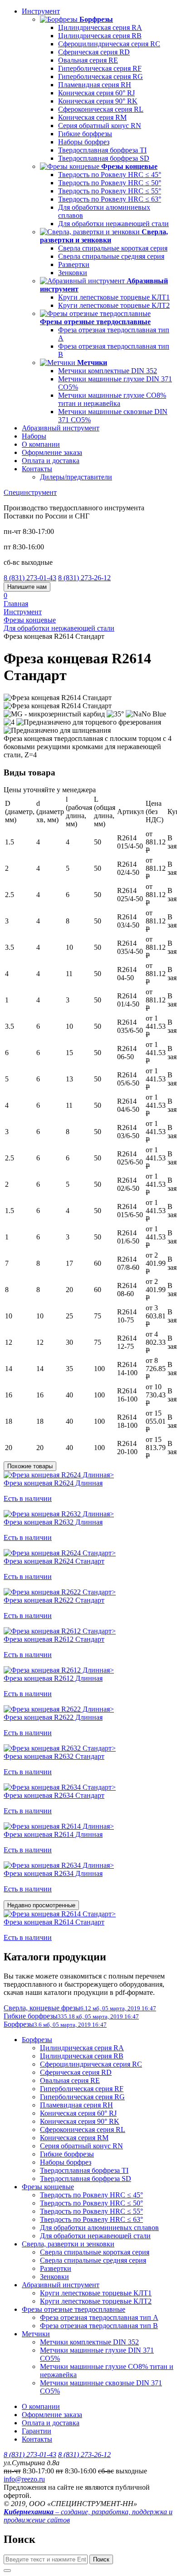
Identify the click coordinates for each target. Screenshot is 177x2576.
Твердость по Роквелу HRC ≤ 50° (110, 183)
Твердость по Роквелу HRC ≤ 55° (110, 191)
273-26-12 (84, 578)
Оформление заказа (52, 452)
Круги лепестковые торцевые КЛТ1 (114, 297)
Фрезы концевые (48, 2187)
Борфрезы (37, 2040)
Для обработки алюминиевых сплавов (99, 2228)
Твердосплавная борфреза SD (104, 158)
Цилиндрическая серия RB (100, 36)
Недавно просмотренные (41, 1905)
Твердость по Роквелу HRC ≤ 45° (110, 175)
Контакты (37, 469)
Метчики (36, 2334)
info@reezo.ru (24, 2479)
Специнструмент (30, 492)
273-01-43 (30, 578)
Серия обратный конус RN (100, 126)
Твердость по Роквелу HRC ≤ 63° (110, 199)
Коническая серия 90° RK (98, 101)
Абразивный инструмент (61, 428)
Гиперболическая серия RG (101, 76)
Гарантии (37, 2431)
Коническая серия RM (92, 117)
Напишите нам (27, 587)
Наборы (34, 436)
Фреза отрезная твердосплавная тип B (99, 2326)
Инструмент (41, 11)
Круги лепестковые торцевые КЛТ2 (114, 305)
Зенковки (73, 273)
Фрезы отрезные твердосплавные (74, 2309)
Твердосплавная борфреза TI (102, 150)
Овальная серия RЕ (88, 60)
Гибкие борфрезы (85, 134)
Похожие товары (30, 1466)
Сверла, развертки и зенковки (68, 2244)
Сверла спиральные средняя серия (111, 256)
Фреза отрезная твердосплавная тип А (99, 2317)
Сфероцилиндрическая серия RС (109, 44)
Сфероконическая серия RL (101, 109)
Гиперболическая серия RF (100, 68)
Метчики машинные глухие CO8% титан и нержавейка (112, 399)
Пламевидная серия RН (95, 85)
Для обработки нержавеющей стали (113, 224)
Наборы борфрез (84, 142)
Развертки (74, 264)
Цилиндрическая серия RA (100, 27)
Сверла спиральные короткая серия (113, 248)
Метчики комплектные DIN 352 (108, 371)
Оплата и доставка (51, 461)
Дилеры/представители (76, 477)
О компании (41, 444)
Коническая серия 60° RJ (96, 93)
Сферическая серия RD (94, 52)
